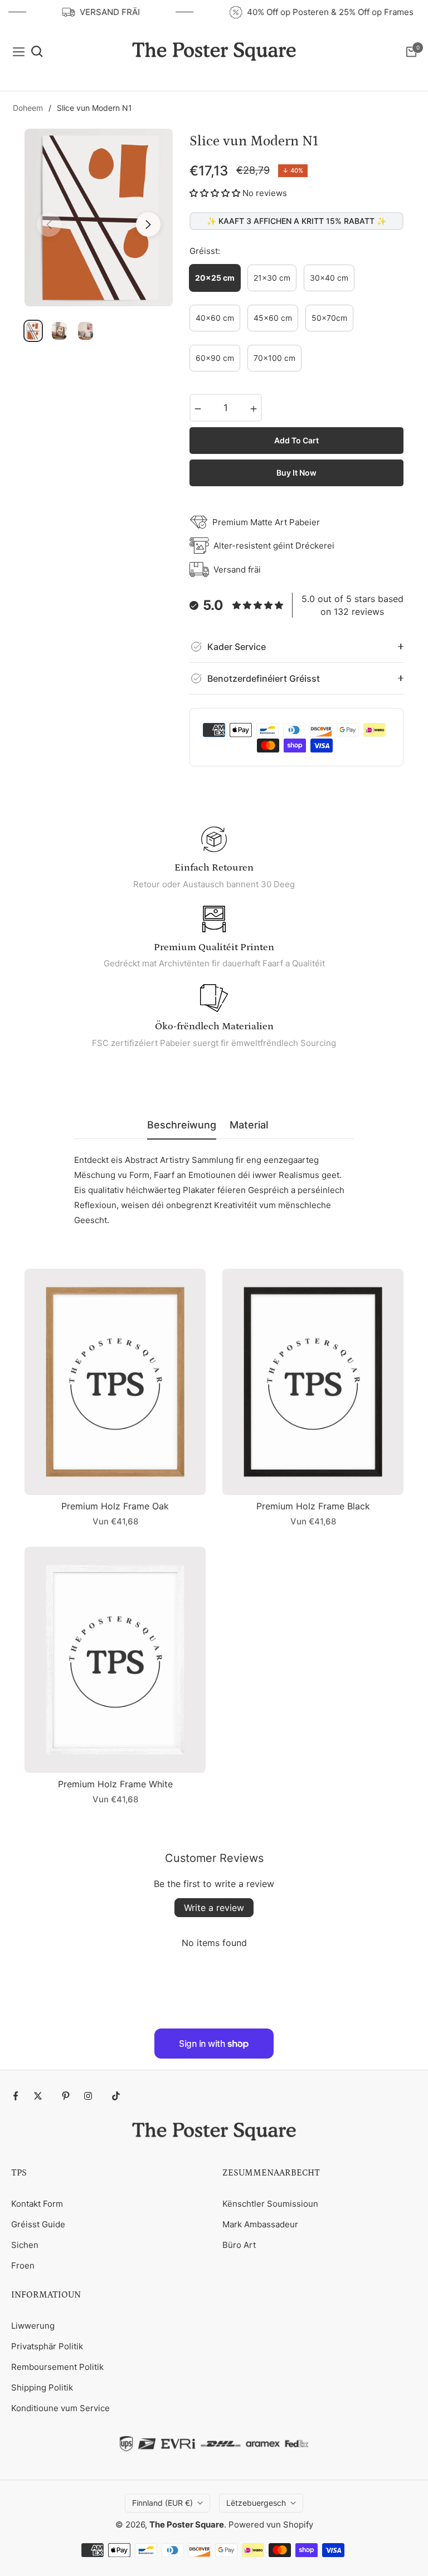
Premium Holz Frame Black (313, 1506)
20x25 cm (215, 278)
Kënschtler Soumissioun (270, 2204)
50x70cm (329, 318)
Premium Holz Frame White (115, 1784)
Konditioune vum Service (60, 2408)
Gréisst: (205, 251)
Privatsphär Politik (47, 2346)
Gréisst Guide (38, 2224)
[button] (215, 193)
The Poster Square (187, 2524)
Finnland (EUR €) (162, 2503)
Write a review (214, 1908)
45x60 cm (273, 318)
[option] (99, 217)
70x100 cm (274, 358)
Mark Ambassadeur (260, 2224)
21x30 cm (272, 278)
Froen (23, 2265)
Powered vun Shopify (271, 2524)
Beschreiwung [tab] (182, 1125)
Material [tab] (249, 1125)
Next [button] (148, 224)
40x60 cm (215, 318)
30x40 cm (329, 278)
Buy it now (296, 473)
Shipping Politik (42, 2387)
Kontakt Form (37, 2204)
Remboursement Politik (57, 2367)
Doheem (28, 108)
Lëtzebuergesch (256, 2503)
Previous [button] (49, 224)
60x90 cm (215, 358)
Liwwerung (33, 2326)
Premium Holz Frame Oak (115, 1506)
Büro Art (239, 2245)
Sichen (25, 2245)
